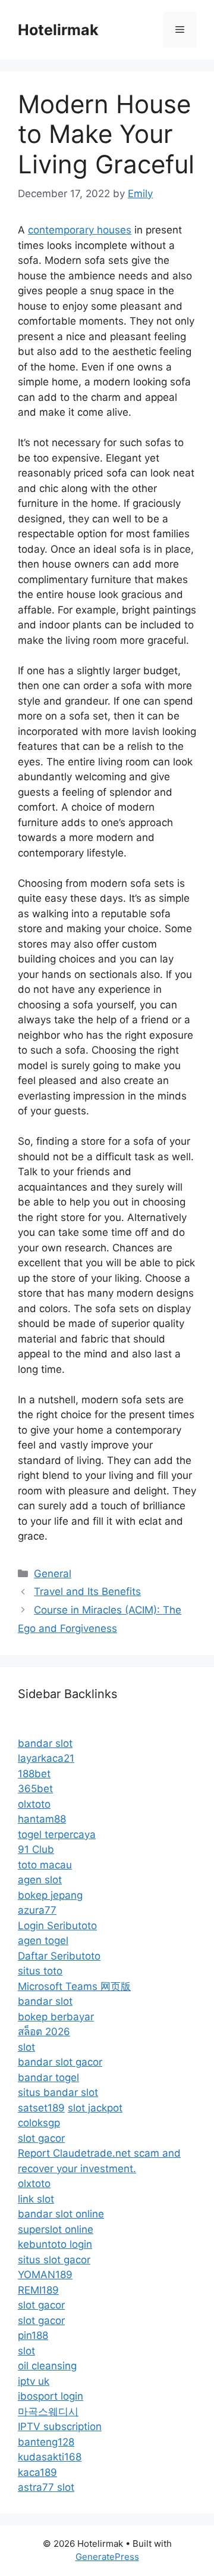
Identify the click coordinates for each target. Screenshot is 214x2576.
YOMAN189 (45, 2275)
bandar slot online (61, 2214)
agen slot (40, 1880)
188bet (34, 1774)
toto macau (45, 1865)
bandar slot (45, 1743)
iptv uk (34, 2381)
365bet (35, 1789)
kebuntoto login (55, 2244)
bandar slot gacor (60, 2062)
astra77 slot (46, 2487)
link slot (36, 2199)
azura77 (37, 1910)
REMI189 (38, 2290)
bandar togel (48, 2077)
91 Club (36, 1849)
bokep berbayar (56, 2017)
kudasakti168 (50, 2457)
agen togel (43, 1940)
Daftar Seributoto (59, 1956)
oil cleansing (47, 2366)
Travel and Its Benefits (87, 1591)
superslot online (56, 2229)
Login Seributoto (57, 1926)
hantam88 (42, 1819)
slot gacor (41, 2138)
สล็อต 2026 (44, 2032)
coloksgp (39, 2123)
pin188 (33, 2335)
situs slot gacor (54, 2260)
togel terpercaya (57, 1834)
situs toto (40, 1971)
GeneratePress (107, 2557)
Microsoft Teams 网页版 (74, 1986)
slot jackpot (95, 2108)
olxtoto (34, 1804)
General (53, 1574)
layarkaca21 (46, 1758)
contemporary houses (80, 230)
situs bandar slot (58, 2092)
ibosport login (51, 2396)
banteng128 (46, 2442)
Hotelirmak (58, 30)
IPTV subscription (60, 2427)
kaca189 (37, 2472)
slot (26, 2047)
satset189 (41, 2108)
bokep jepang (50, 1895)
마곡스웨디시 (48, 2412)
